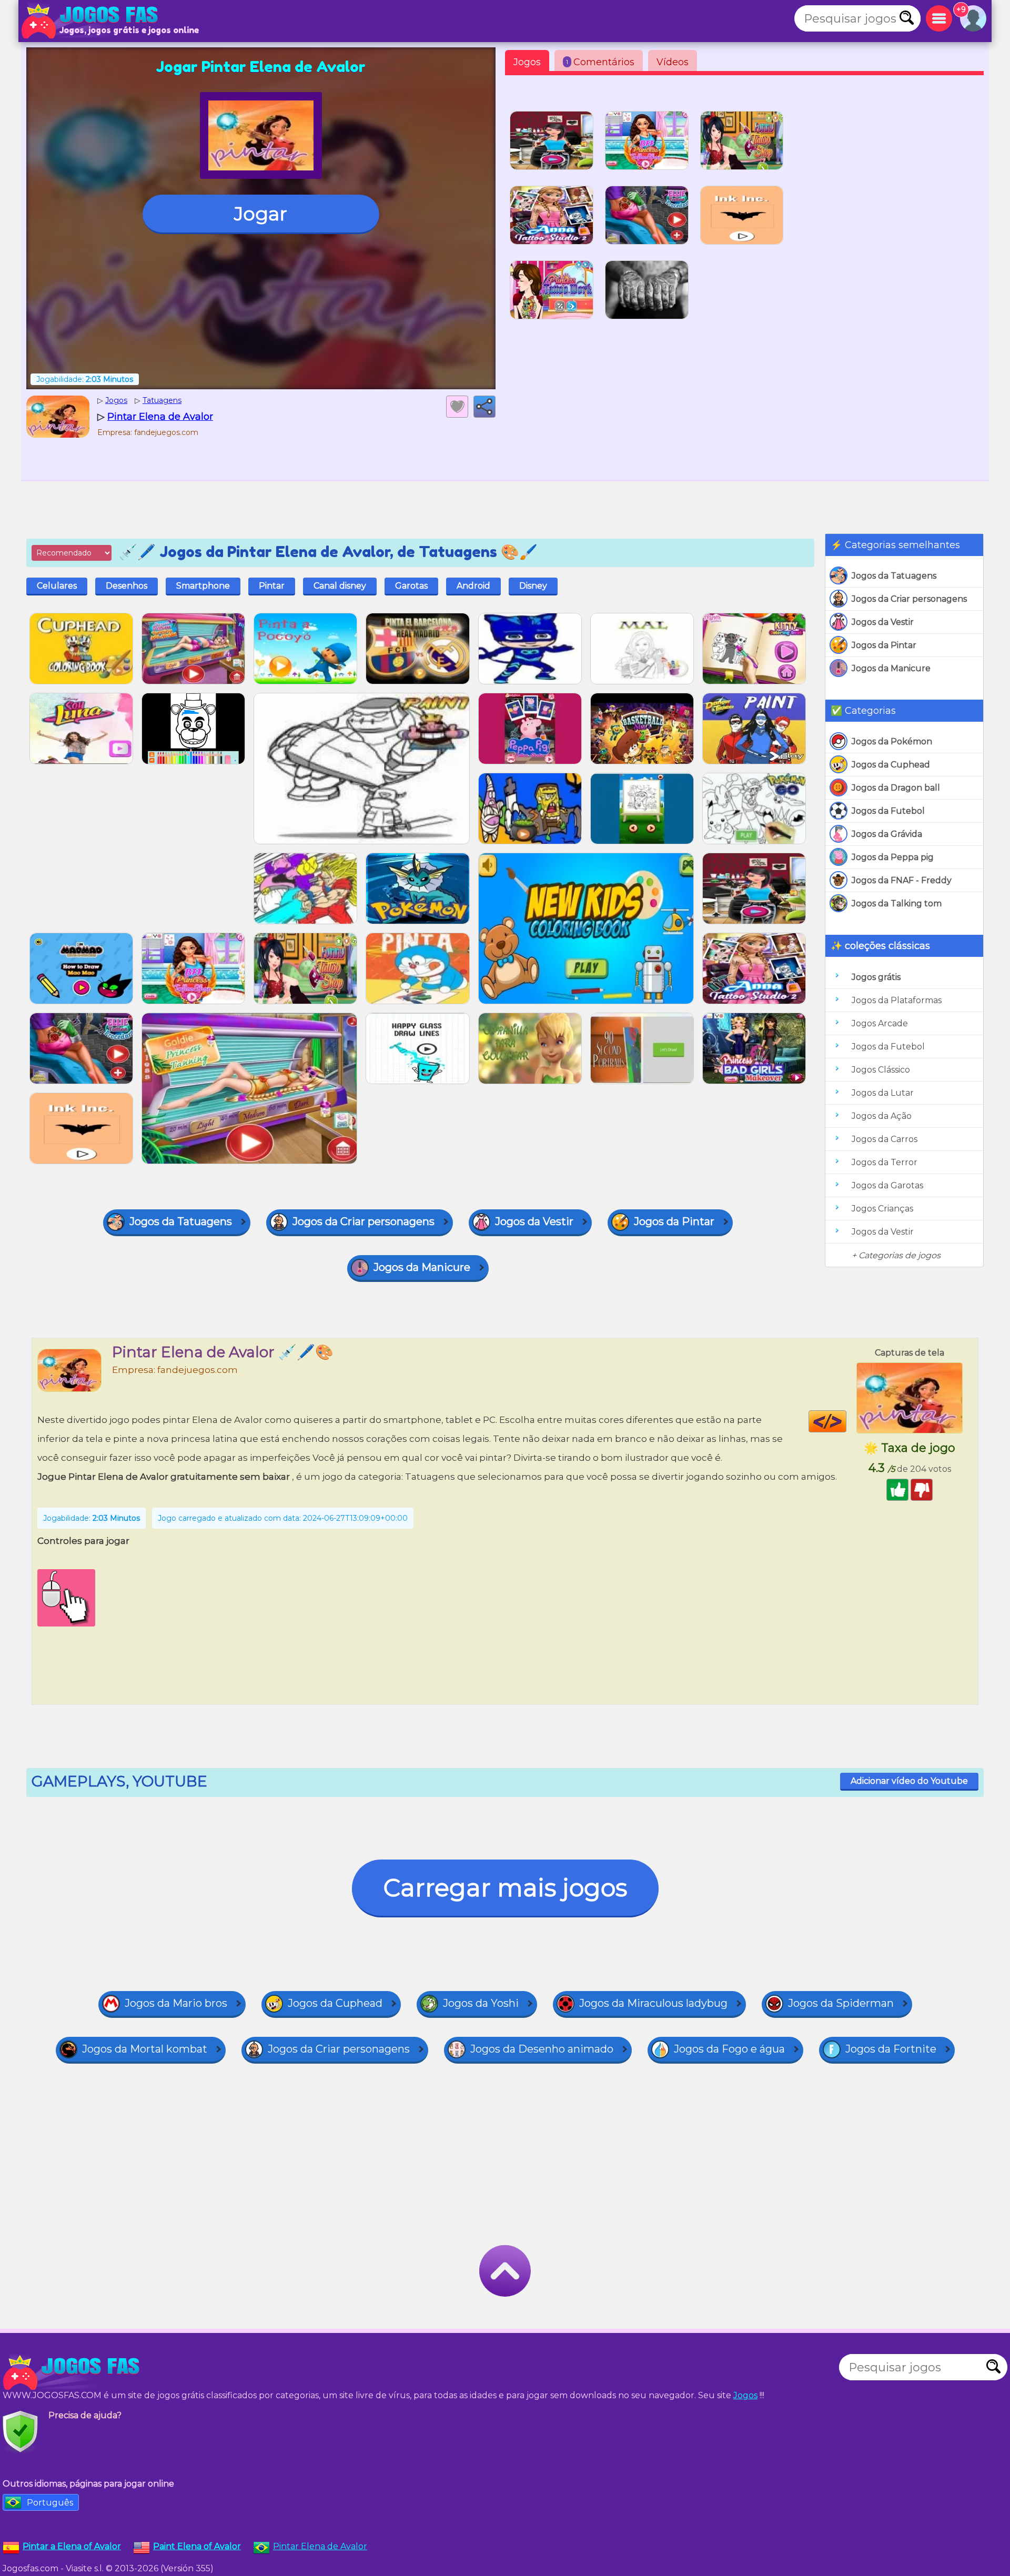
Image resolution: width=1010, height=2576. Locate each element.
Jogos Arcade (880, 1023)
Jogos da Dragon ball (896, 788)
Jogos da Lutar (883, 1093)
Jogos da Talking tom (897, 903)
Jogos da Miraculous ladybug (653, 2003)
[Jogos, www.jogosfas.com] (92, 21)
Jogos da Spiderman (841, 2003)
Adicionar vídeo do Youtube (909, 1781)
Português (50, 2503)
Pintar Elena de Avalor (320, 2546)
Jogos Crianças (882, 1209)
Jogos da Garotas (887, 1185)
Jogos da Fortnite (891, 2049)
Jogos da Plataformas (897, 1000)
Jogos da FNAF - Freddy (902, 880)
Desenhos (127, 586)
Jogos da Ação (882, 1116)
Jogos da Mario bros (176, 2003)
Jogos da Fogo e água (729, 2049)
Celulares (57, 586)
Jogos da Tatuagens (894, 576)
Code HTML (846, 1421)
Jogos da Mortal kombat (145, 2049)
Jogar (261, 214)
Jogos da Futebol (888, 811)
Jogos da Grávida (887, 834)
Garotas (411, 586)
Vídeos (673, 62)
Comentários (600, 62)
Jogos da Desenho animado (542, 2049)
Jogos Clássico (881, 1070)
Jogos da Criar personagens (909, 599)
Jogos (527, 62)
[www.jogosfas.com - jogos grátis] (74, 2372)
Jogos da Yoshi (481, 2003)
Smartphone (203, 586)
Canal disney (340, 586)
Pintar (272, 586)
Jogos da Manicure (891, 668)
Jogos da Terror (885, 1162)
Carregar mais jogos (505, 1888)
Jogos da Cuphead (891, 765)
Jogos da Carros (885, 1139)
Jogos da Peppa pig (893, 857)
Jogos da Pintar (884, 645)
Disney (533, 586)
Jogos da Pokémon (892, 741)
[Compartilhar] (484, 407)
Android (473, 586)
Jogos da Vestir (883, 622)
